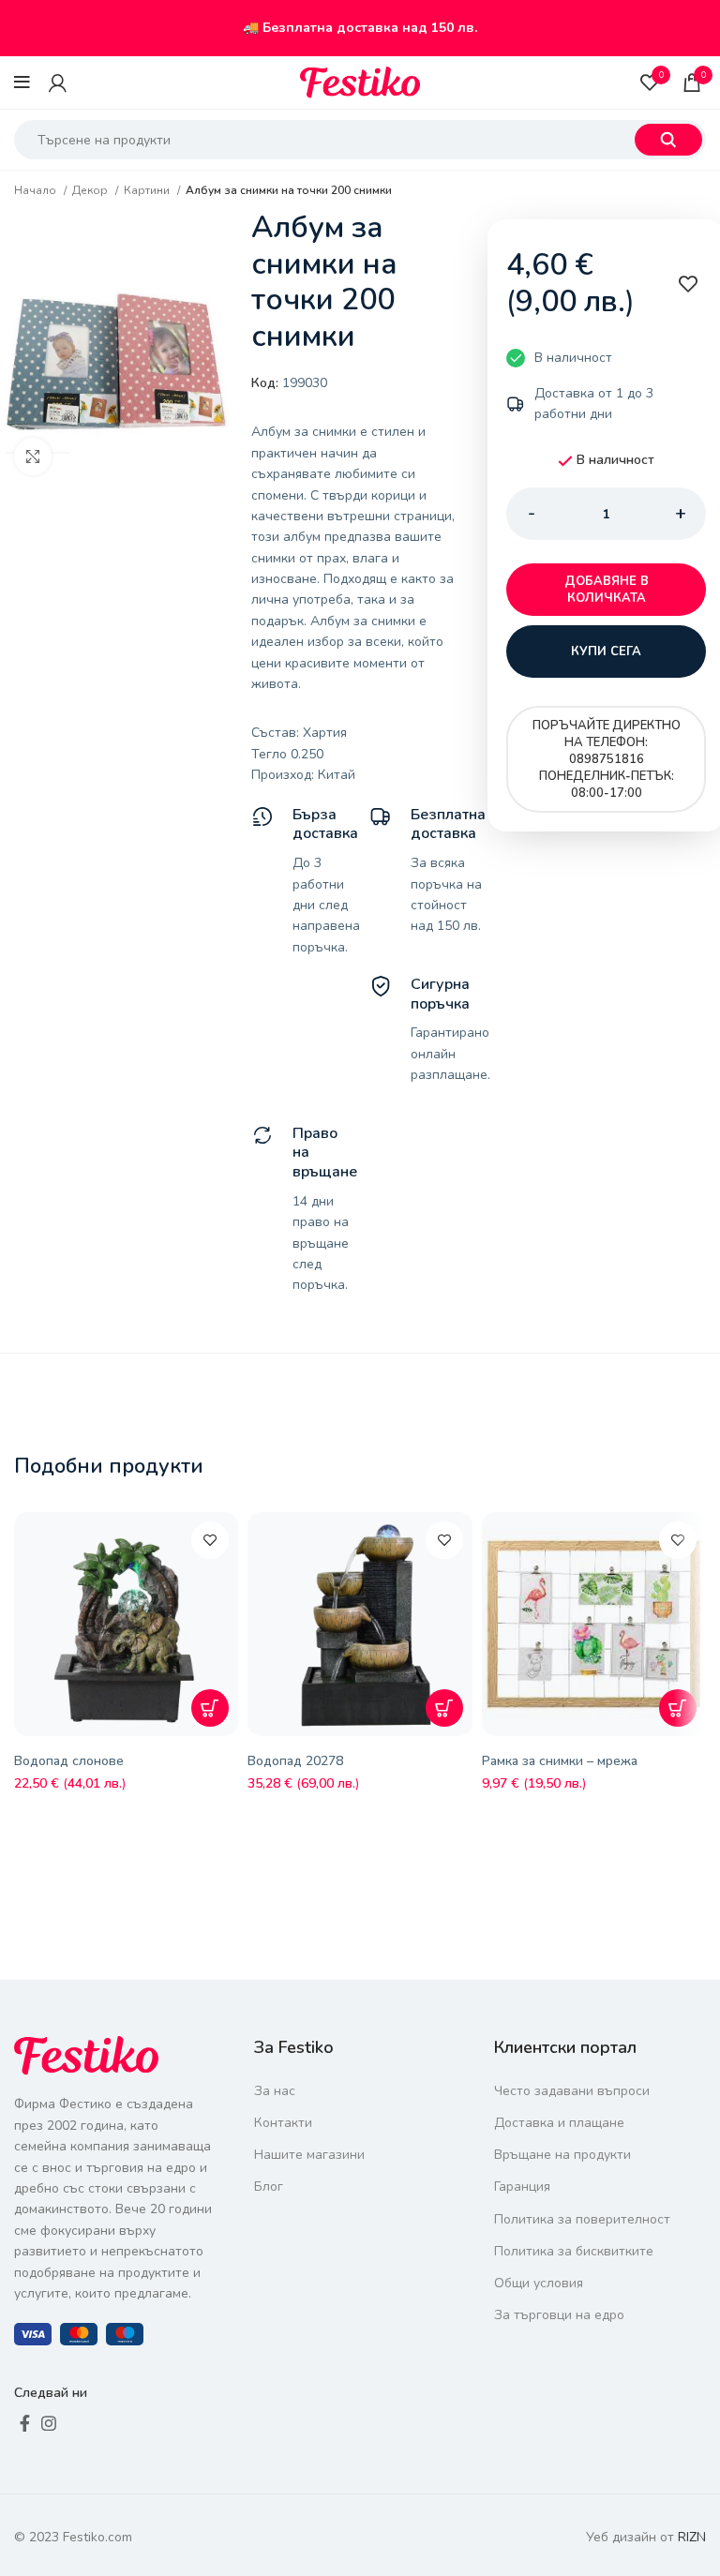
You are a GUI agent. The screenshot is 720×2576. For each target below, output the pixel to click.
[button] (210, 1708)
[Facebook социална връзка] (25, 2423)
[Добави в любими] (210, 1540)
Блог (269, 2187)
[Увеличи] (33, 457)
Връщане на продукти (562, 2155)
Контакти (283, 2123)
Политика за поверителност (582, 2219)
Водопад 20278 (295, 1761)
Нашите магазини (309, 2155)
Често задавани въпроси (572, 2091)
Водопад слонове (69, 1761)
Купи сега (606, 651)
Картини (148, 190)
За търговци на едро (559, 2315)
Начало (37, 190)
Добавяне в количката (607, 590)
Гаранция (522, 2187)
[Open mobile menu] (22, 82)
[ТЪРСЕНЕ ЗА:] (668, 140)
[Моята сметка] (58, 82)
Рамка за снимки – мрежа (560, 1761)
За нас (275, 2091)
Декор (91, 190)
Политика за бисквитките (574, 2251)
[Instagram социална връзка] (49, 2423)
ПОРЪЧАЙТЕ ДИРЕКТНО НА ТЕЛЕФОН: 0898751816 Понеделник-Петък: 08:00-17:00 (607, 759)
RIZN (692, 2537)
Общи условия (539, 2283)
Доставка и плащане (559, 2123)
